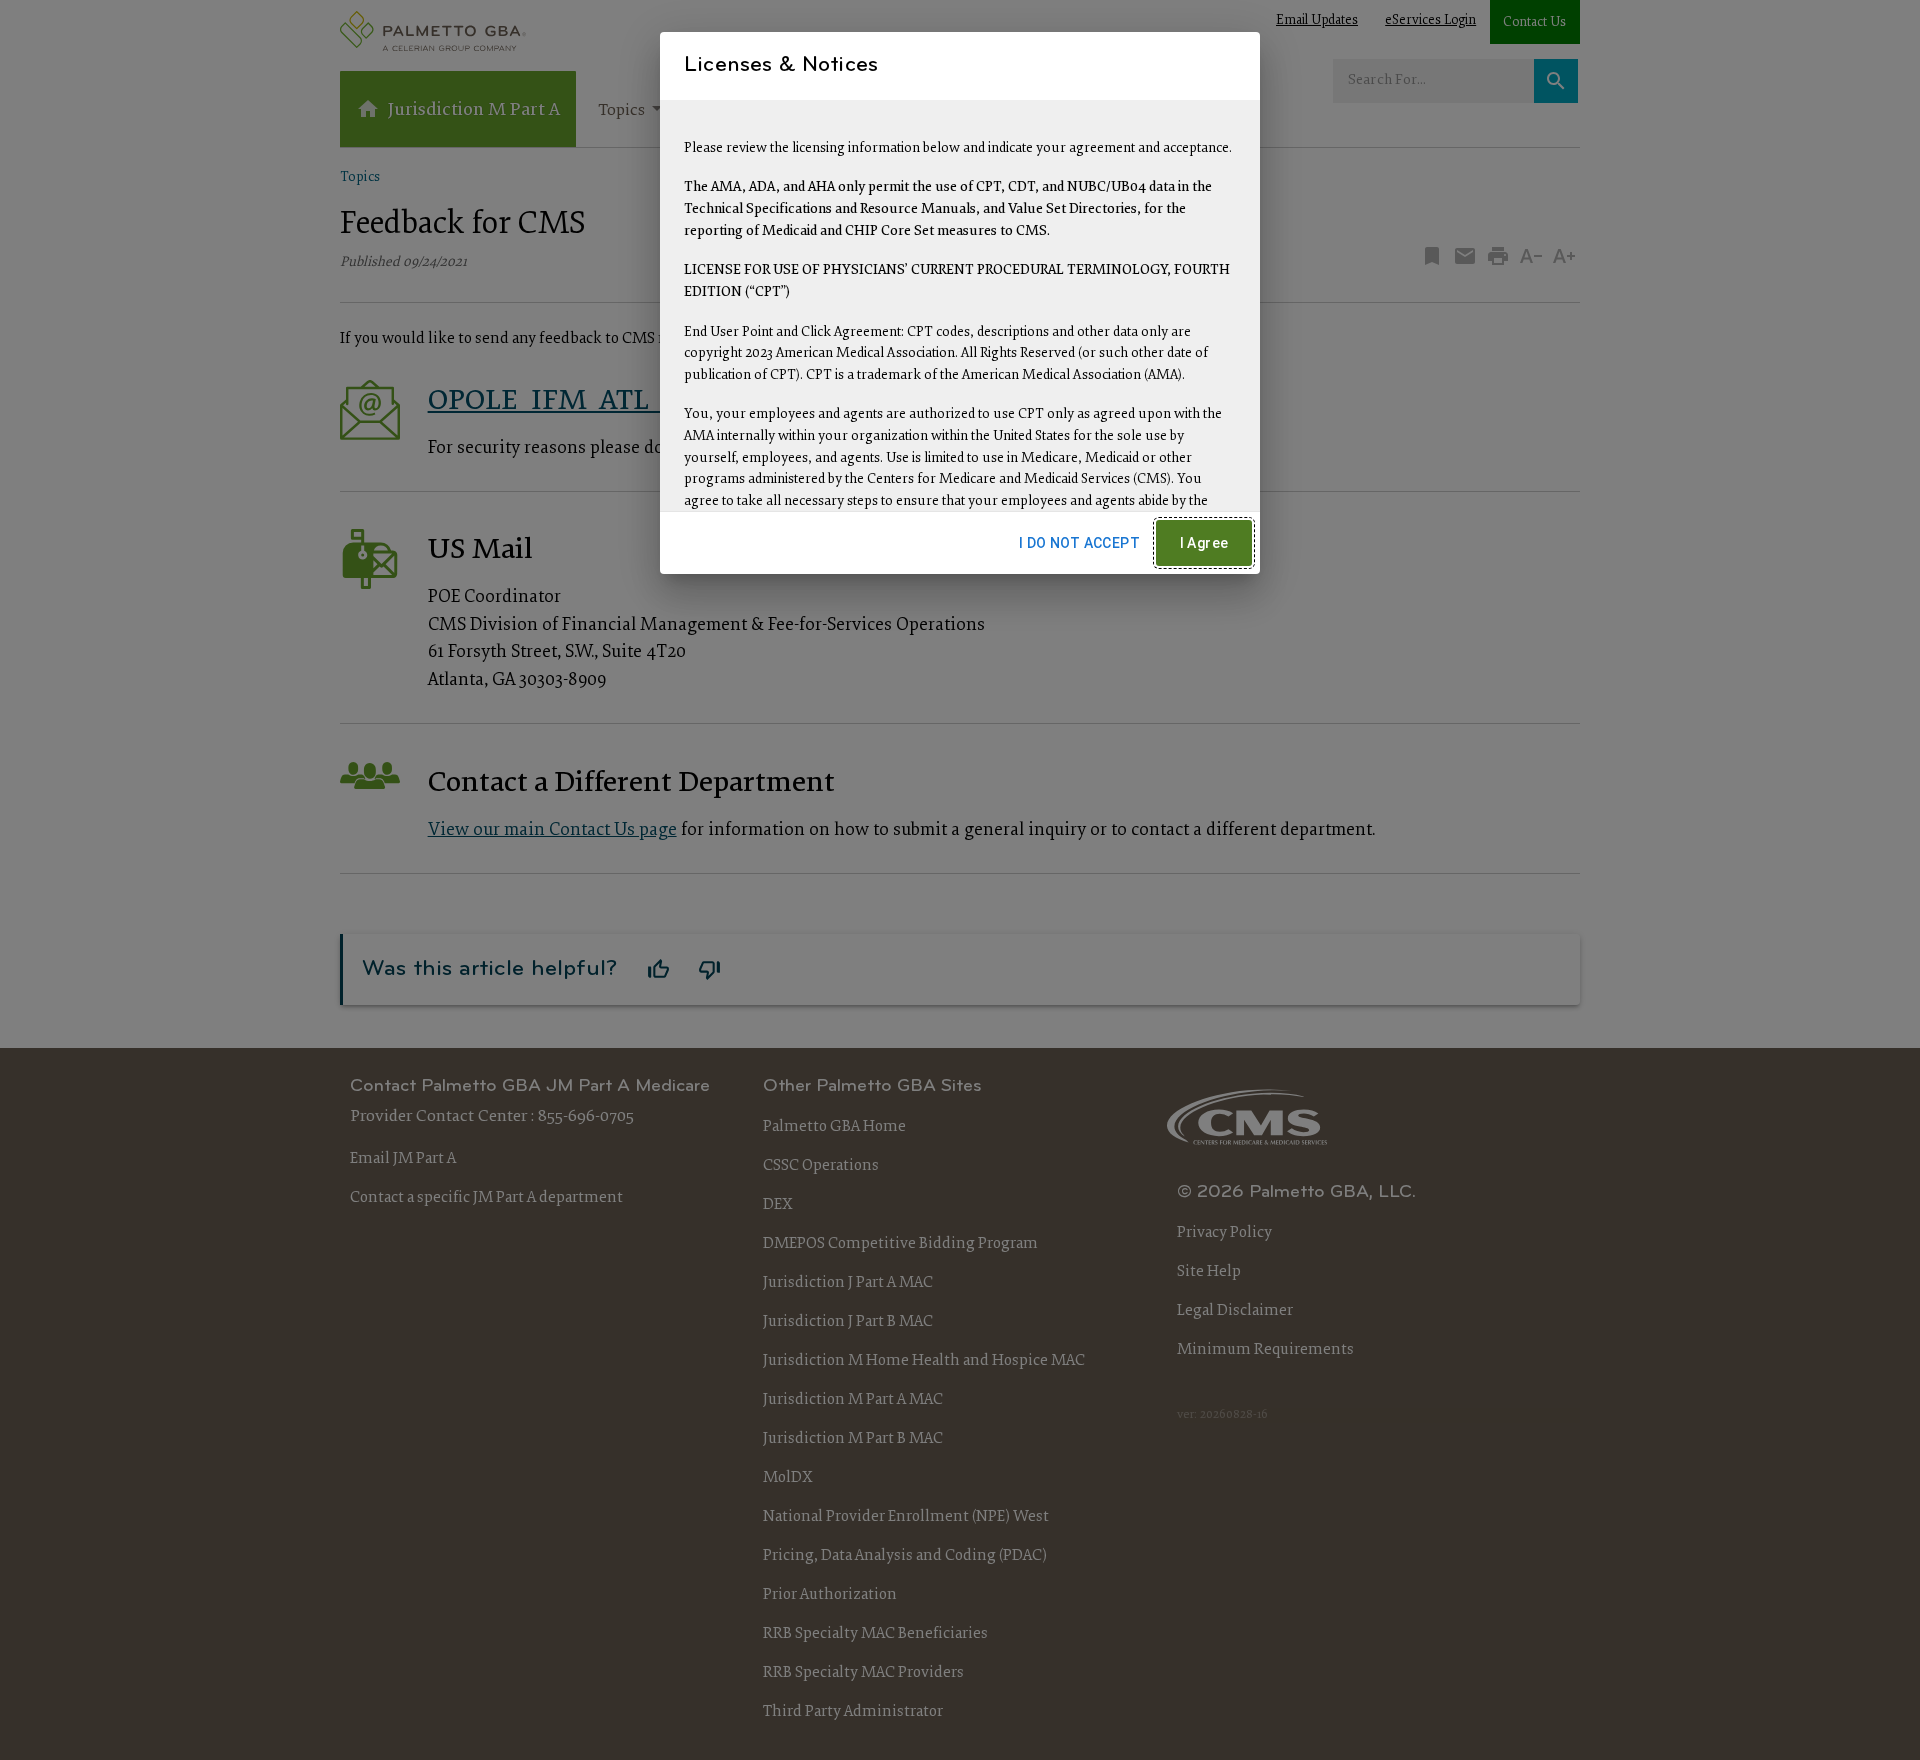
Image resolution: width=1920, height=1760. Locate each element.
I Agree (1204, 543)
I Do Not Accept (1079, 543)
